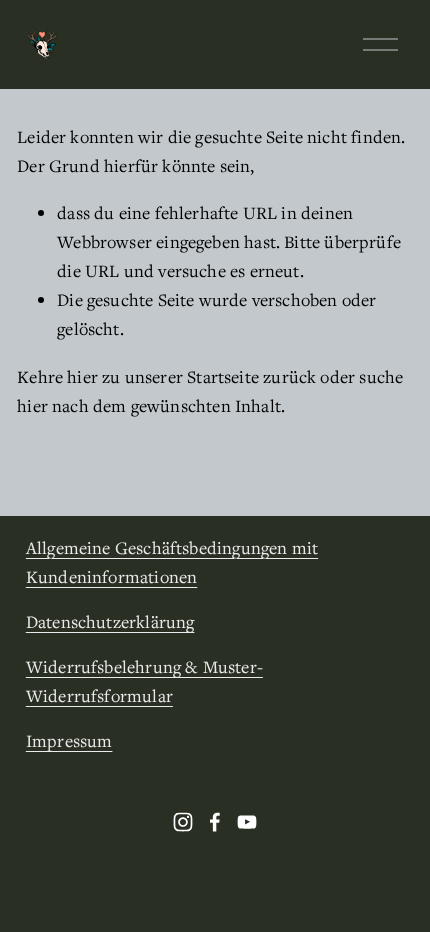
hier (82, 376)
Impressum (69, 740)
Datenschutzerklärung (110, 621)
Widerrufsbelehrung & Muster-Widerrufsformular (144, 681)
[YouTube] (247, 822)
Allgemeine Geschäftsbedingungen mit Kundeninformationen (172, 562)
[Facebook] (215, 822)
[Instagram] (183, 822)
